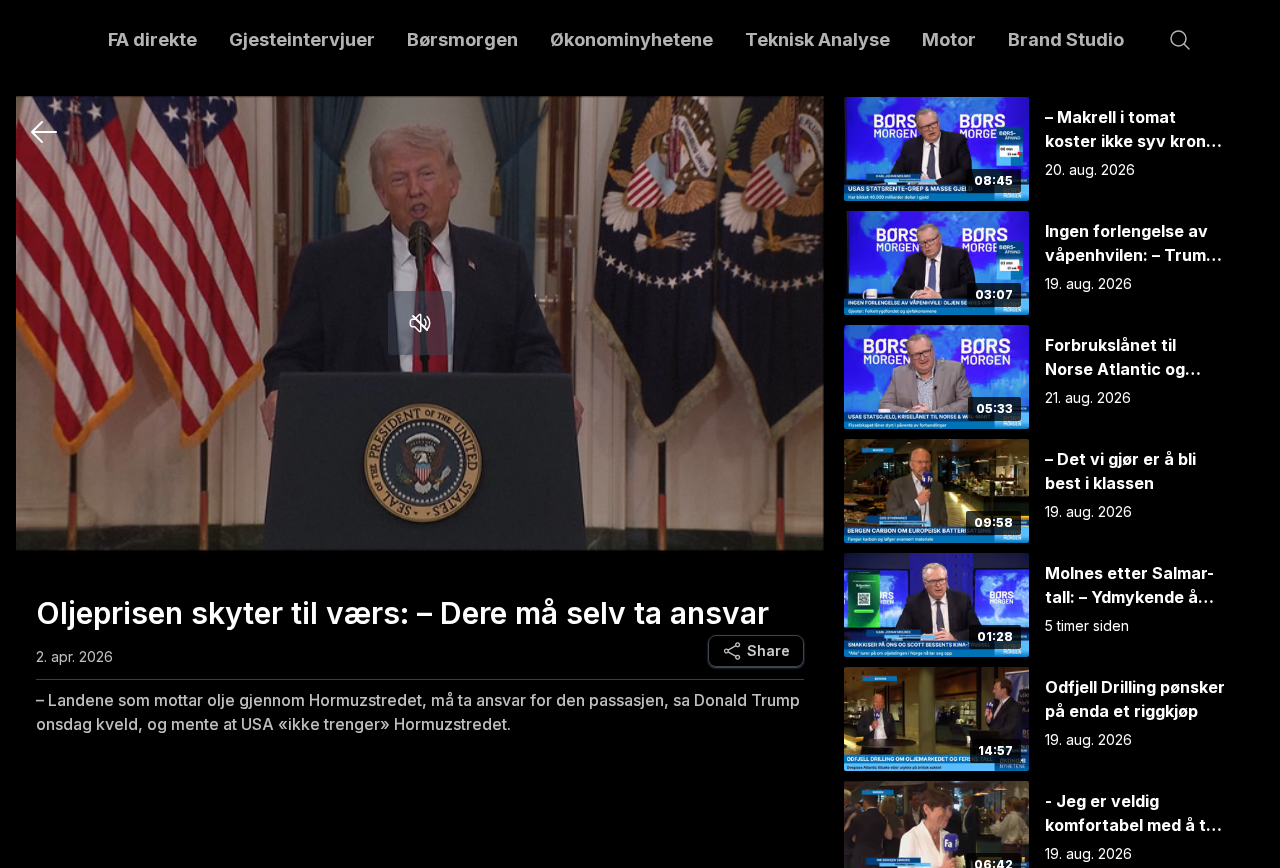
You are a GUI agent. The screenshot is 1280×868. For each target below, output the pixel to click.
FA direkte (152, 39)
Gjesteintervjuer (302, 39)
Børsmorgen (462, 39)
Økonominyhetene (631, 39)
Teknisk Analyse (817, 39)
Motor (949, 39)
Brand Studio (1066, 39)
